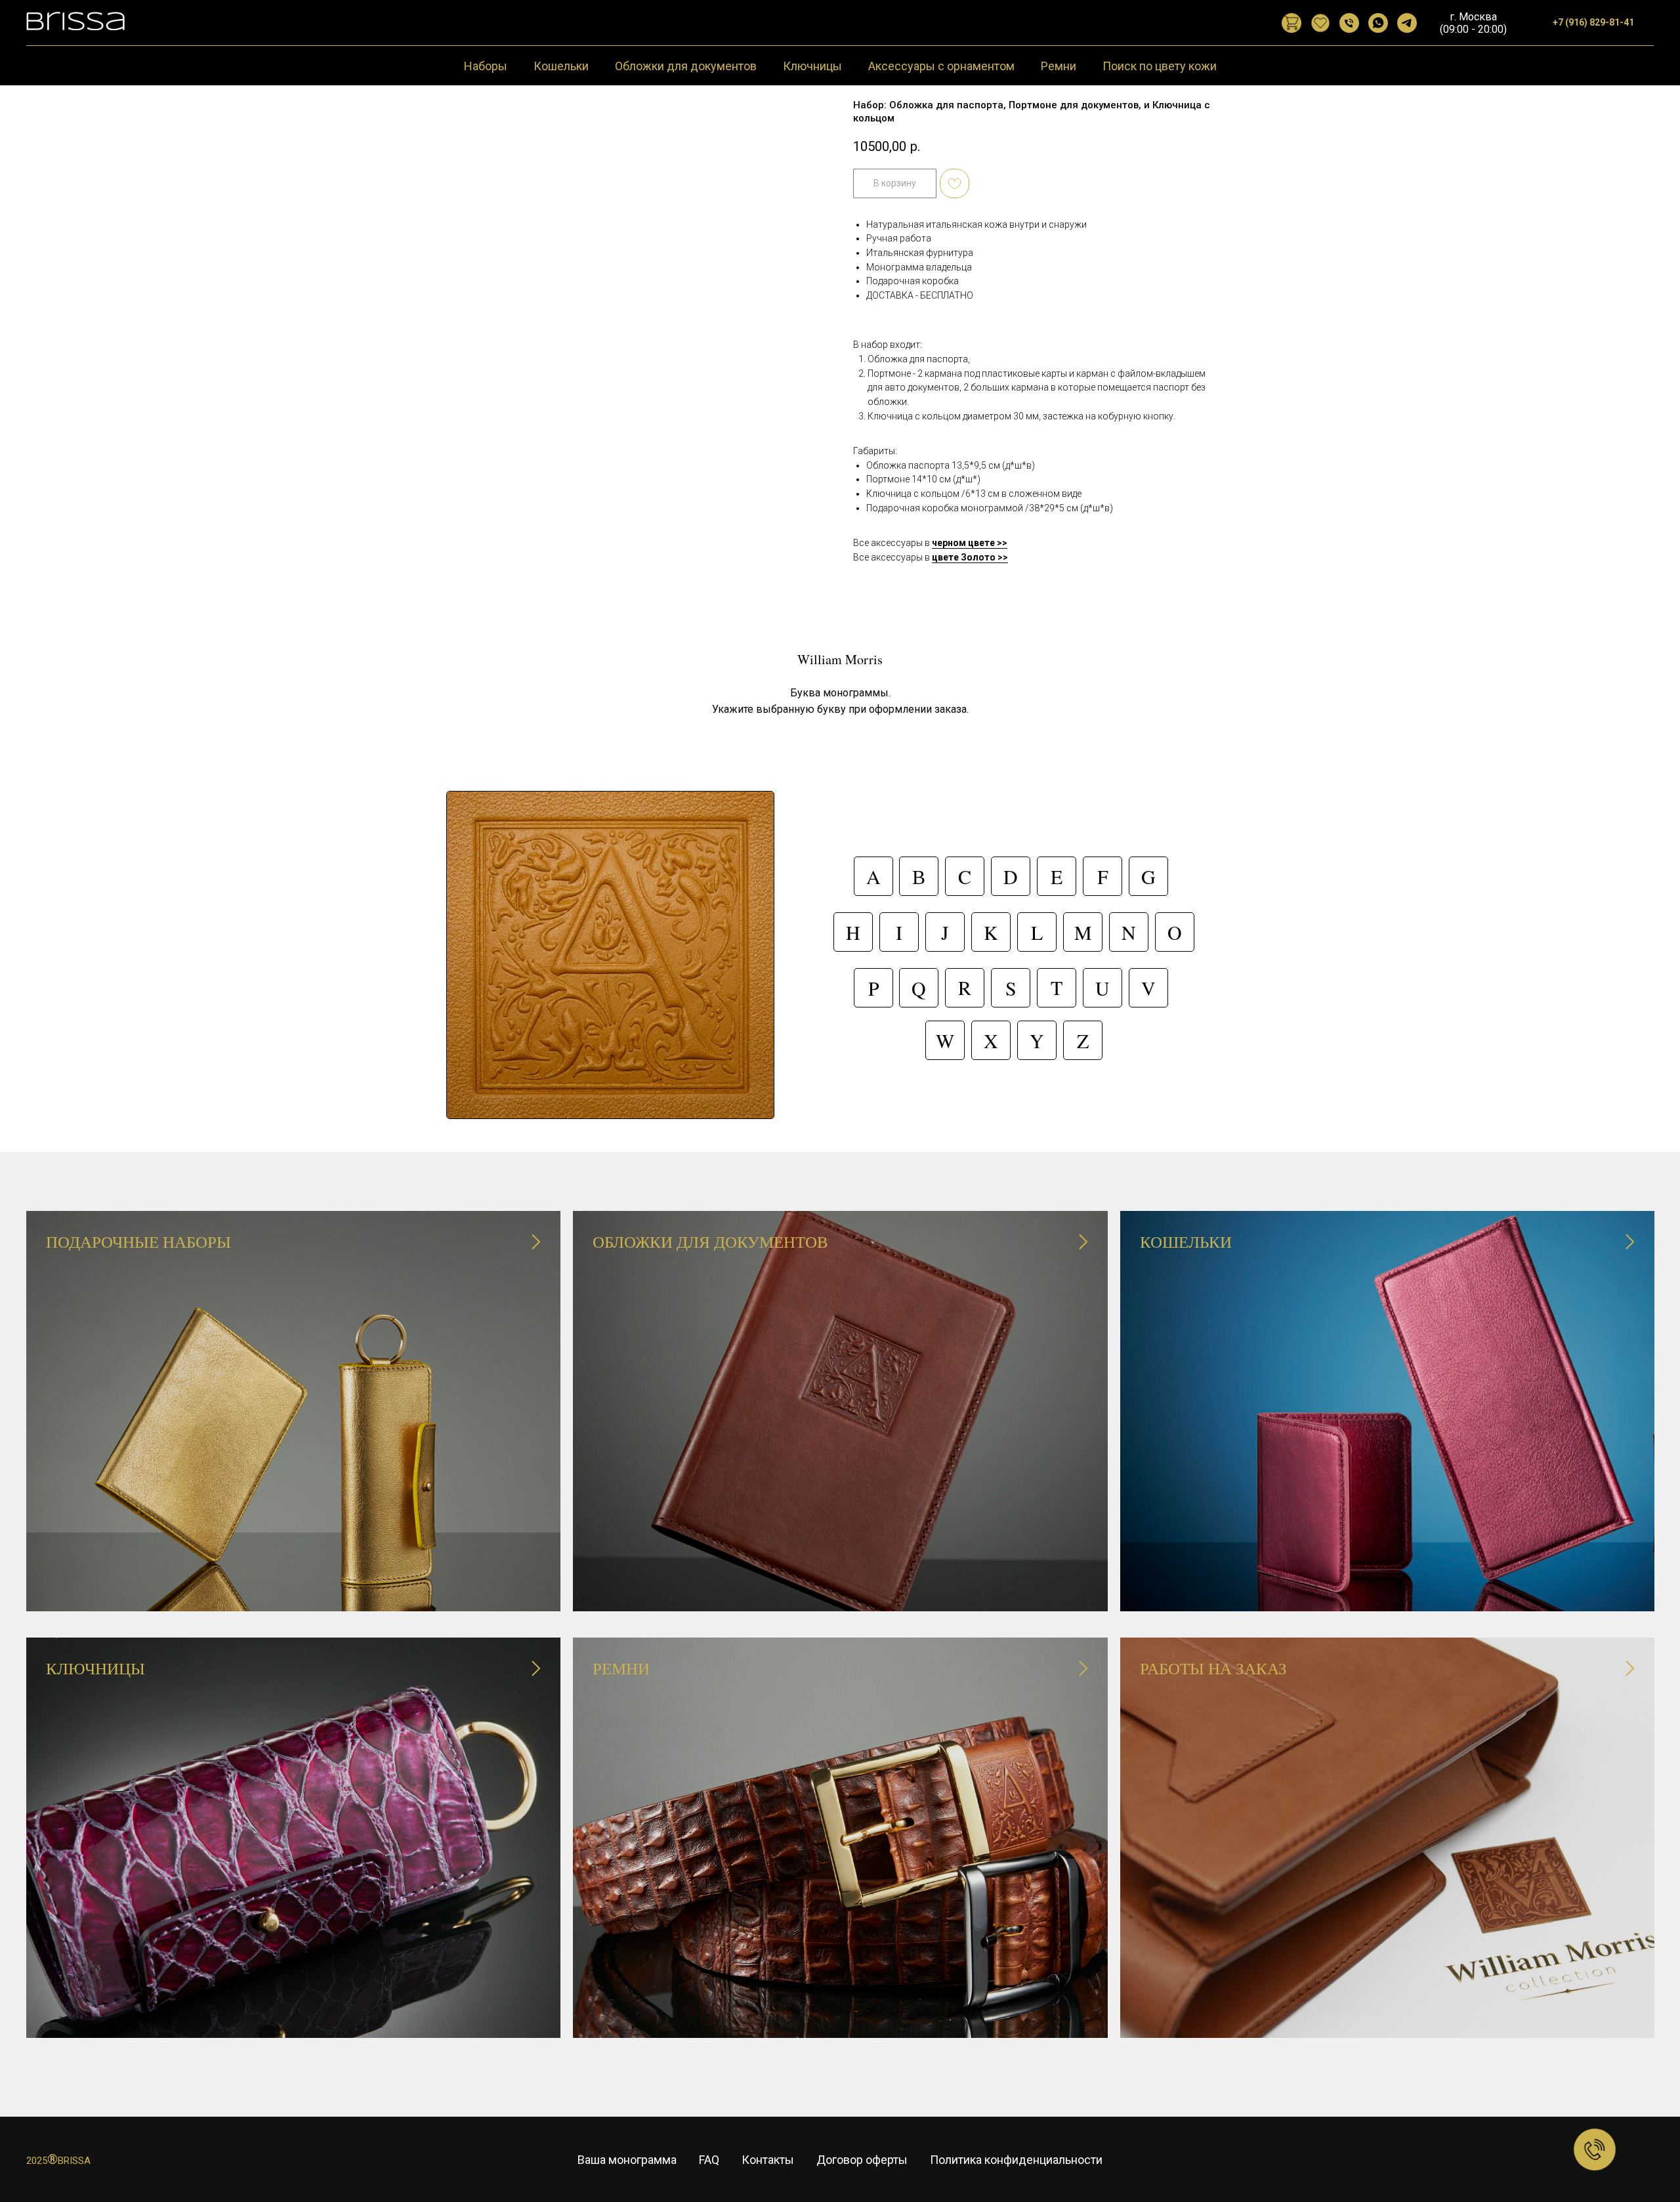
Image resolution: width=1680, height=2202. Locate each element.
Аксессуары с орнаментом (941, 66)
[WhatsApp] (1378, 23)
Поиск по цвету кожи (1160, 66)
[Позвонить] (1349, 23)
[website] (1291, 23)
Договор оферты (862, 2160)
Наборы (486, 66)
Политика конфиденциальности (1016, 2160)
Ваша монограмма (627, 2160)
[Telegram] (1407, 23)
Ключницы (812, 66)
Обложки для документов (686, 66)
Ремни (1059, 66)
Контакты (768, 2160)
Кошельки (561, 66)
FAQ (709, 2160)
